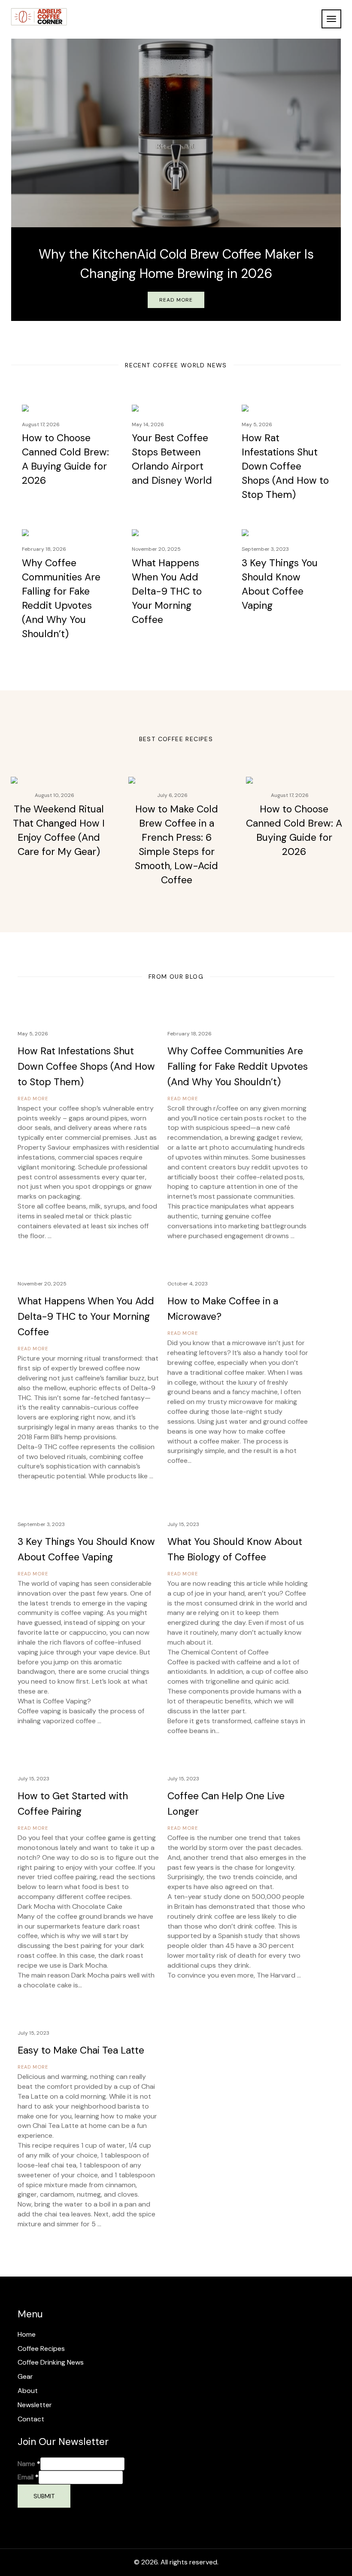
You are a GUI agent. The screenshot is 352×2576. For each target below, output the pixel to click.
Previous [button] (19, 165)
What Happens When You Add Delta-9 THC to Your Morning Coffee (167, 591)
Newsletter (35, 2405)
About (28, 2391)
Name (29, 2464)
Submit (44, 2496)
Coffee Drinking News (51, 2362)
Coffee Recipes (41, 2349)
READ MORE (33, 1099)
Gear (25, 2376)
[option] (176, 180)
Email (28, 2477)
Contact (31, 2419)
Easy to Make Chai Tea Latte (81, 2050)
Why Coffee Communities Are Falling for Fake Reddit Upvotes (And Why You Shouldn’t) (238, 1066)
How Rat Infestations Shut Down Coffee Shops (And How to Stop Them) (285, 466)
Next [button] (333, 165)
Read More (176, 300)
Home (27, 2334)
